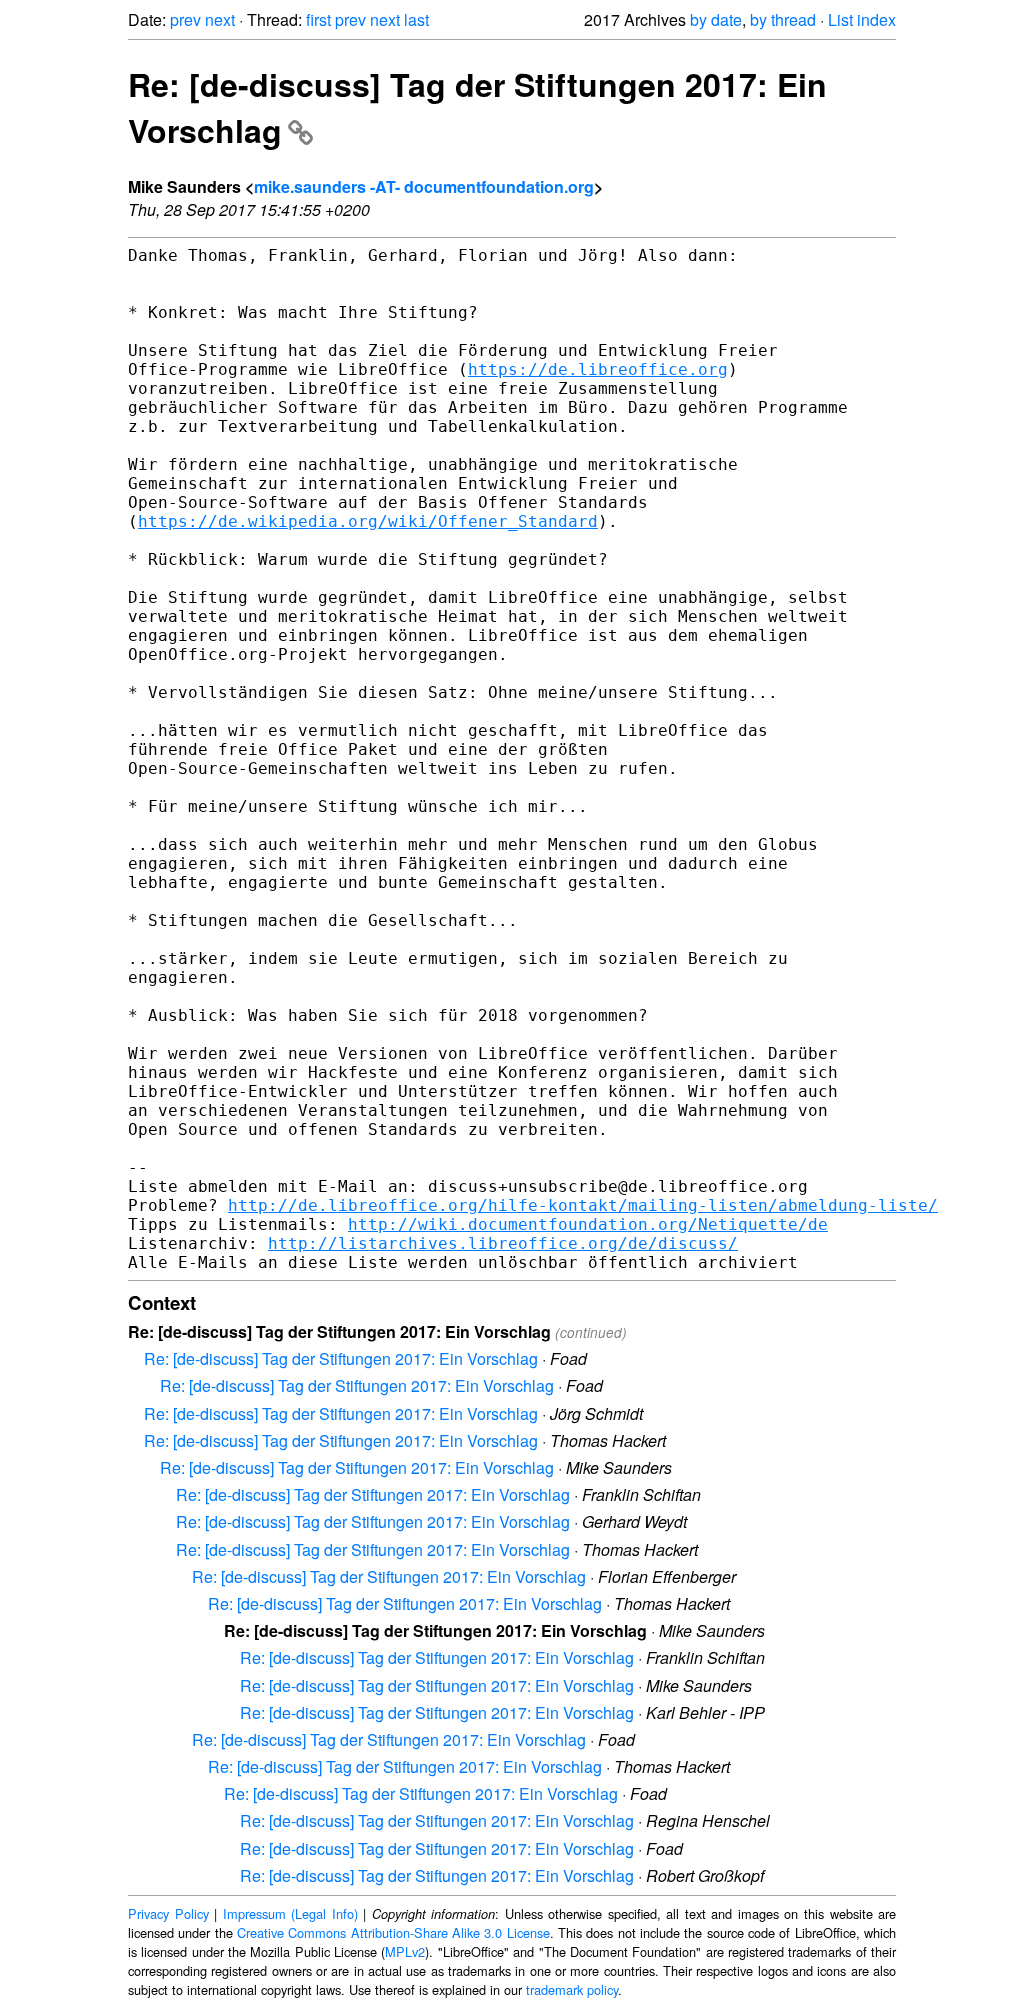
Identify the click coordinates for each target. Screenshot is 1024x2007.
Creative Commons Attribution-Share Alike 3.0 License (393, 1932)
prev (185, 19)
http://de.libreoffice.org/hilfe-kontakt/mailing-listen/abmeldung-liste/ (583, 1205)
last (416, 19)
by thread (783, 19)
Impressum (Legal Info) (290, 1913)
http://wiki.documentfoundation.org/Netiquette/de (588, 1224)
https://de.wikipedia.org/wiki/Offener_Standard (368, 521)
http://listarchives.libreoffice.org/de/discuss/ (503, 1243)
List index (862, 19)
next (220, 19)
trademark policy (572, 1989)
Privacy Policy (168, 1913)
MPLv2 (405, 1951)
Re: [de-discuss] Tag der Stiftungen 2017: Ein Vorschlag (341, 1358)
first (318, 19)
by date (716, 19)
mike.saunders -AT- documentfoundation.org (424, 186)
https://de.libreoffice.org (598, 369)
